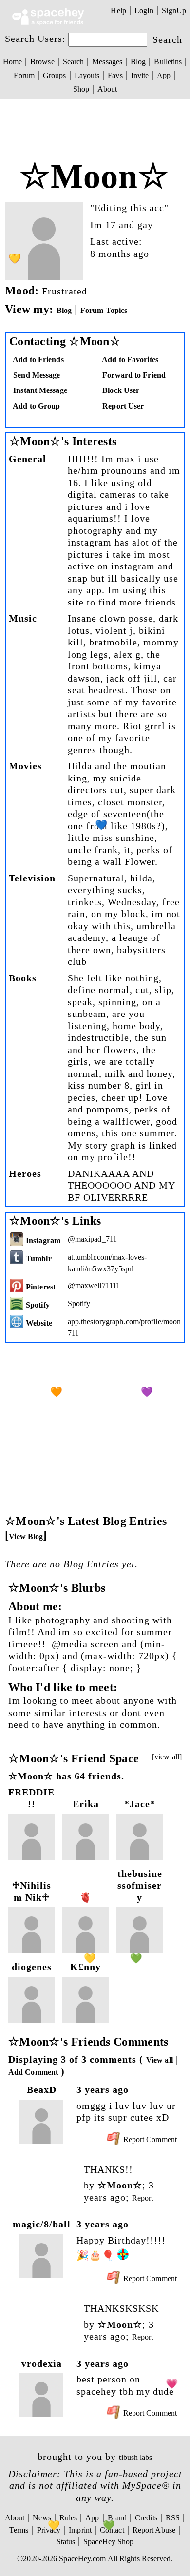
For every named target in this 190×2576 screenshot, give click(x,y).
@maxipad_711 (92, 1239)
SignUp (174, 10)
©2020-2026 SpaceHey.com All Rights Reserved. (95, 2559)
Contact (112, 2530)
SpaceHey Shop (108, 2542)
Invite (140, 75)
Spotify (37, 1305)
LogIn (144, 10)
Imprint (80, 2530)
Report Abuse (154, 2530)
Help (118, 10)
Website (38, 1323)
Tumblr (38, 1259)
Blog (138, 62)
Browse (42, 62)
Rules (68, 2518)
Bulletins (168, 62)
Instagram (42, 1240)
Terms (19, 2530)
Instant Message (39, 390)
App (164, 75)
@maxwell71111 (94, 1285)
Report (143, 2198)
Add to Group (36, 406)
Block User (120, 390)
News (42, 2518)
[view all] (167, 1757)
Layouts (87, 75)
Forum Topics (104, 310)
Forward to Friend (133, 375)
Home (12, 62)
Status (66, 2542)
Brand (117, 2518)
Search (167, 39)
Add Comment (33, 2072)
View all (160, 2060)
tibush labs (135, 2457)
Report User (122, 406)
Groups (55, 75)
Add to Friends (38, 360)
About (107, 89)
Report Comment (149, 2139)
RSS (173, 2518)
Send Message (36, 375)
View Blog (26, 1536)
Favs (115, 75)
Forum (24, 75)
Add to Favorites (129, 360)
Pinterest (40, 1287)
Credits (146, 2518)
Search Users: (35, 39)
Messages (107, 62)
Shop (81, 89)
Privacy (49, 2530)
